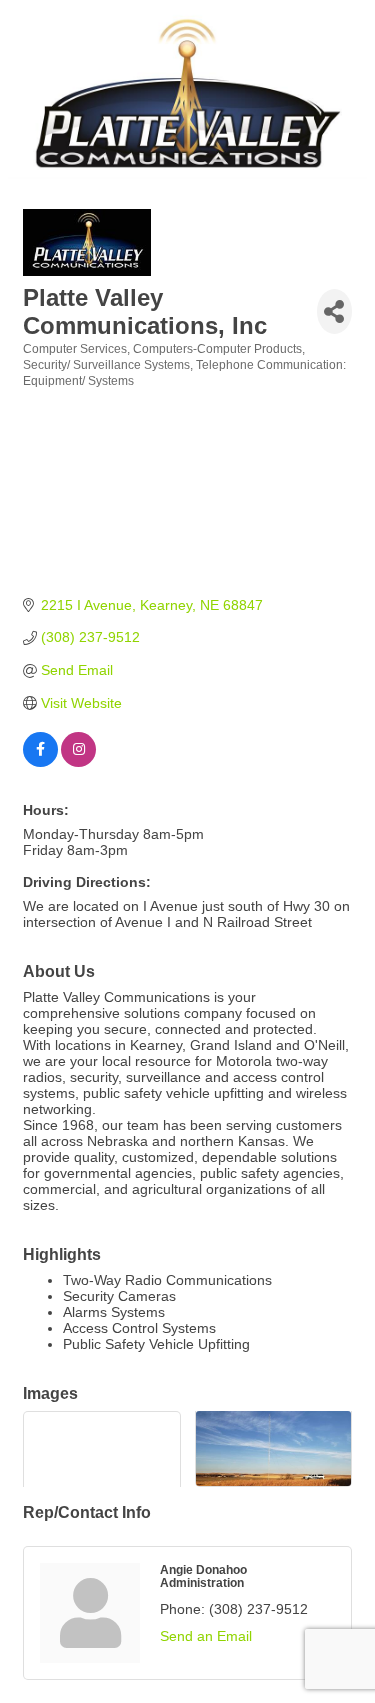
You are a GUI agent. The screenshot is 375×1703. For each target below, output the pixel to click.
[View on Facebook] (40, 762)
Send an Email (206, 1636)
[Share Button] (335, 311)
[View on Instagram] (78, 762)
